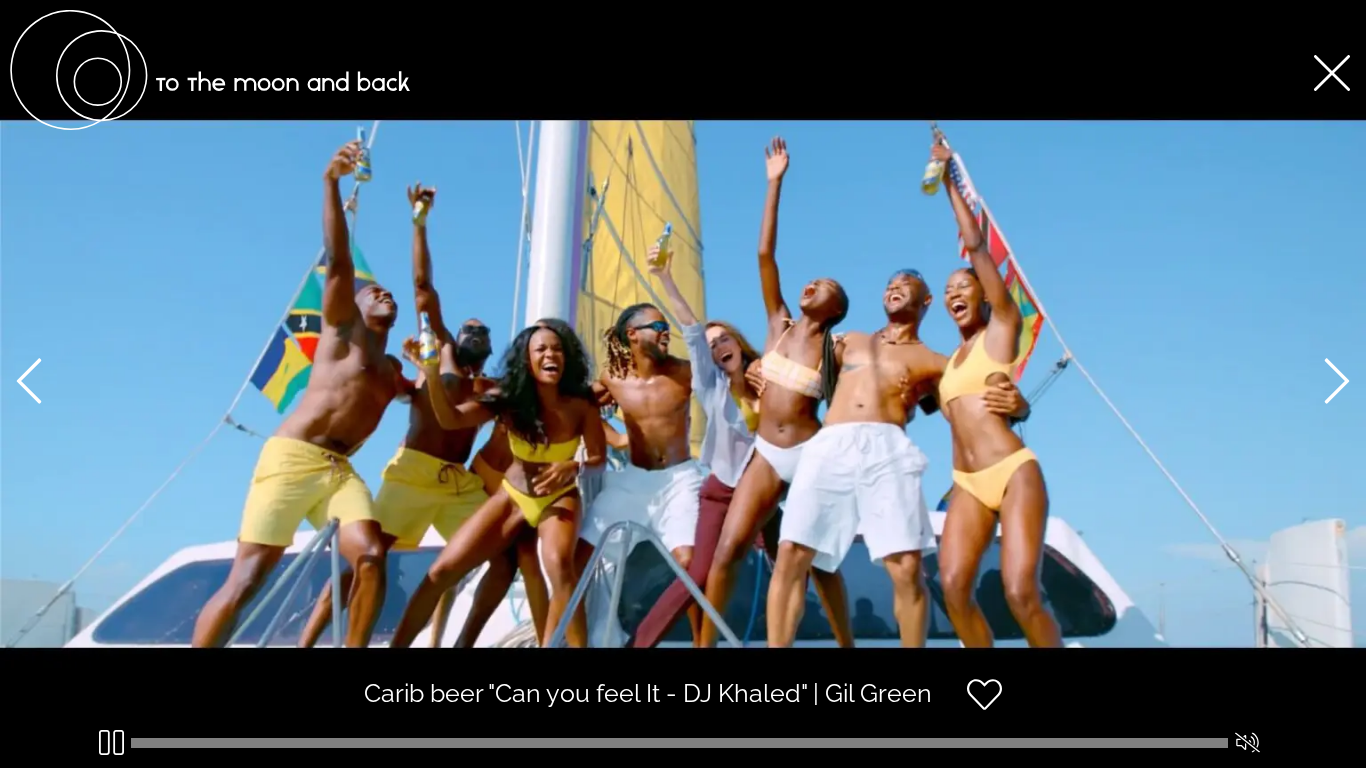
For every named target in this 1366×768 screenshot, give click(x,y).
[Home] (210, 125)
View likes (1062, 711)
